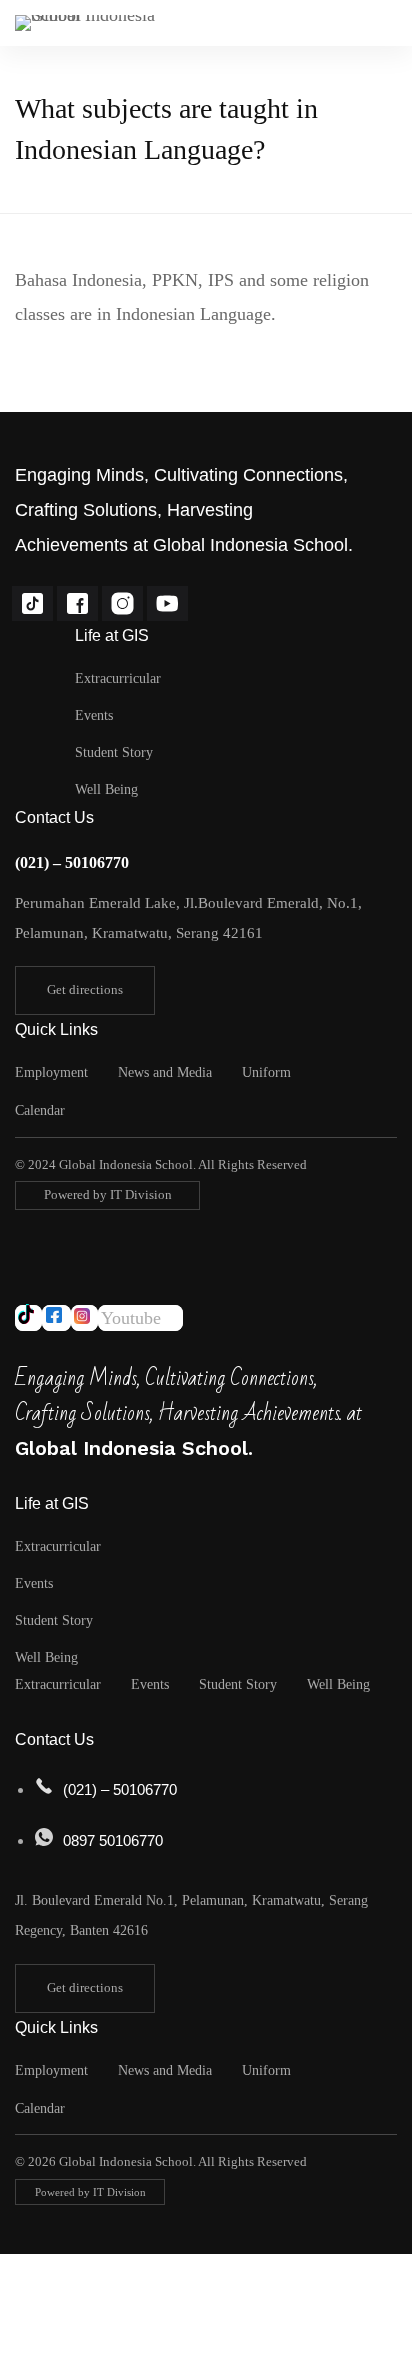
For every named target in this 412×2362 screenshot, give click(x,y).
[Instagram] (122, 603)
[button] (85, 990)
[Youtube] (167, 603)
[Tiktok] (32, 603)
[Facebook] (77, 603)
